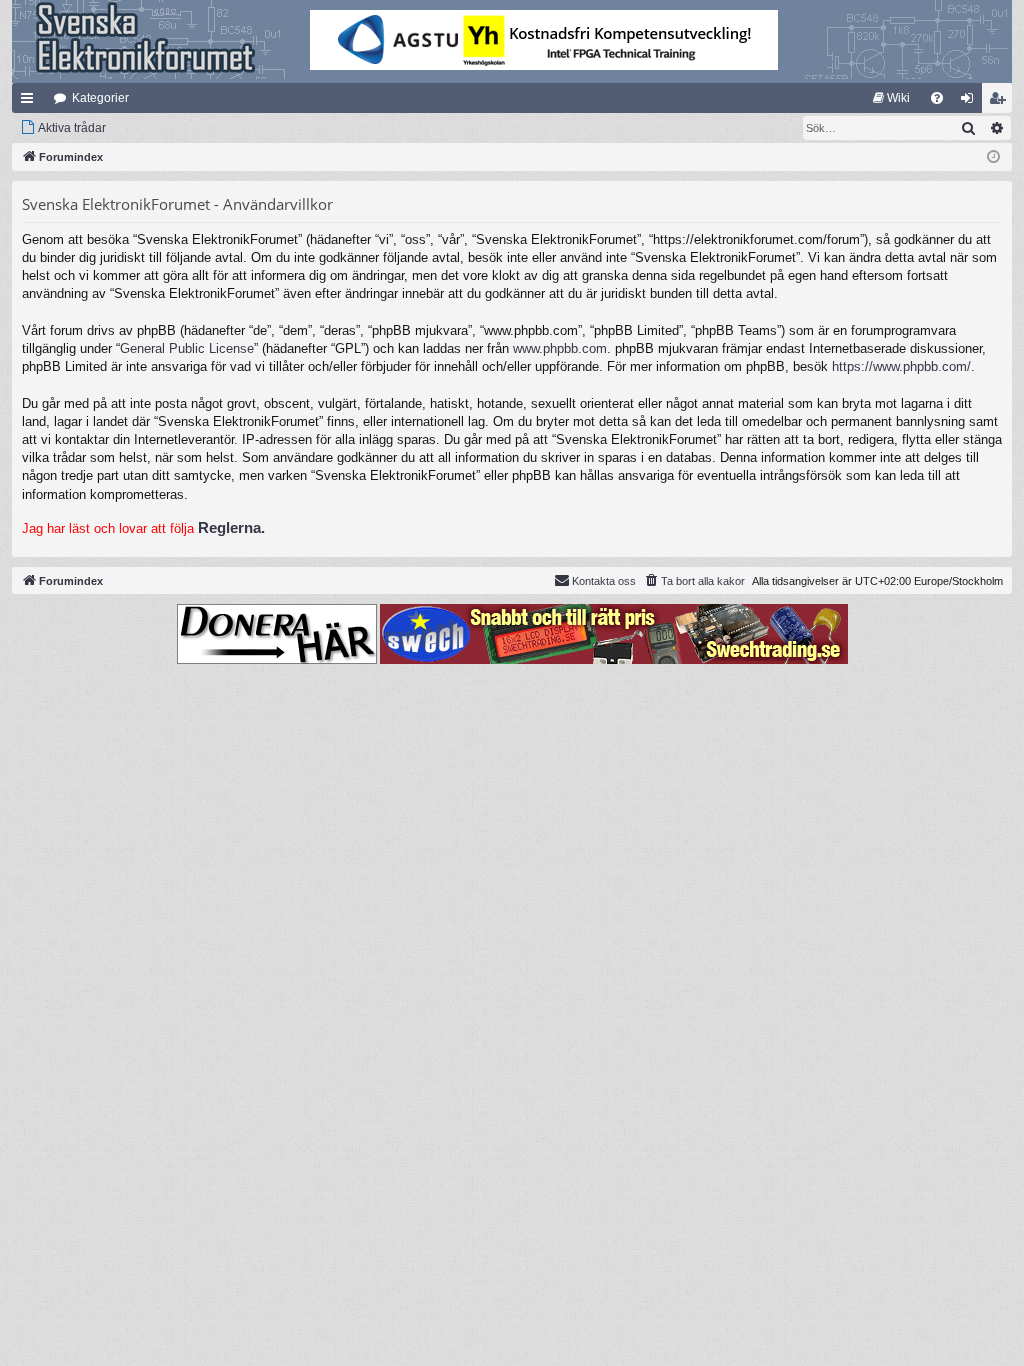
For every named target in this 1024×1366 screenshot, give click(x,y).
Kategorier (100, 98)
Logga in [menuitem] (971, 102)
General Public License (187, 348)
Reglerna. (231, 527)
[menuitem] (891, 98)
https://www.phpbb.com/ (901, 366)
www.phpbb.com (560, 348)
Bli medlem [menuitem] (1001, 102)
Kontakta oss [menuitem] (604, 581)
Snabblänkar (31, 102)
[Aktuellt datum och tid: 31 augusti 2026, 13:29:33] (993, 157)
